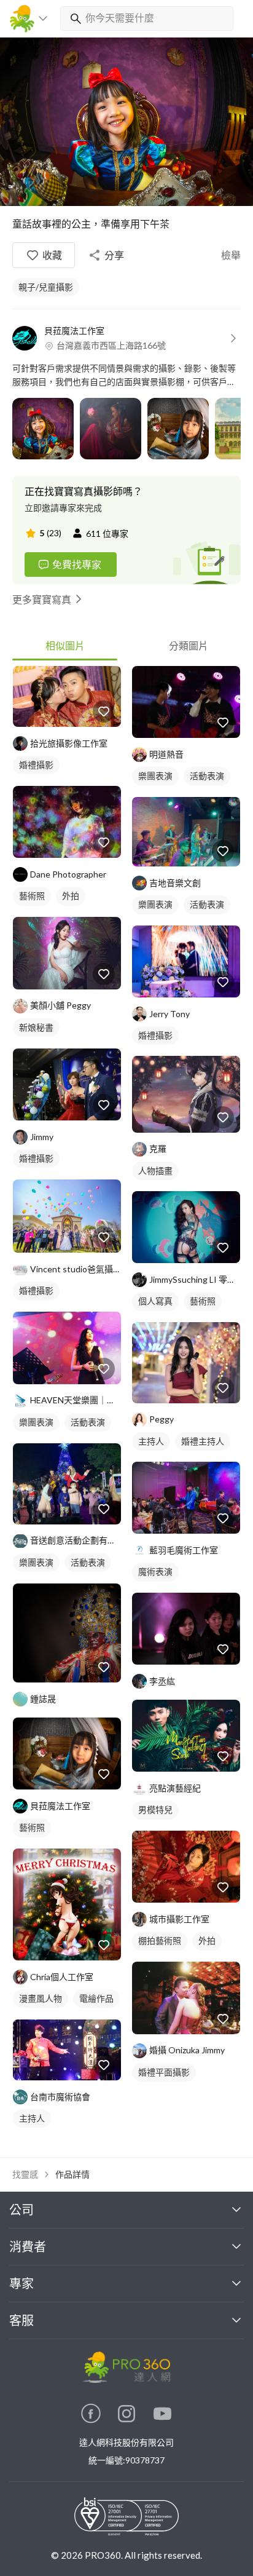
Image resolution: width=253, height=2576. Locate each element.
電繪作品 (96, 1998)
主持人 (32, 2118)
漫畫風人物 (41, 1998)
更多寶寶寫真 (42, 599)
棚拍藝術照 (160, 1940)
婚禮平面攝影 (164, 2072)
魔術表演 (155, 1571)
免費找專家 (77, 564)
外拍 (71, 896)
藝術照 (32, 896)
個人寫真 (155, 1301)
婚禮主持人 (203, 1441)
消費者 (28, 2246)
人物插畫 (155, 1171)
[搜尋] (73, 18)
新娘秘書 (36, 1027)
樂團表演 (36, 1422)
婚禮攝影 (36, 765)
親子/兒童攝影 (46, 287)
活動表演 (88, 1422)
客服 (21, 2320)
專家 (21, 2283)
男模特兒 (155, 1809)
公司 (21, 2209)
